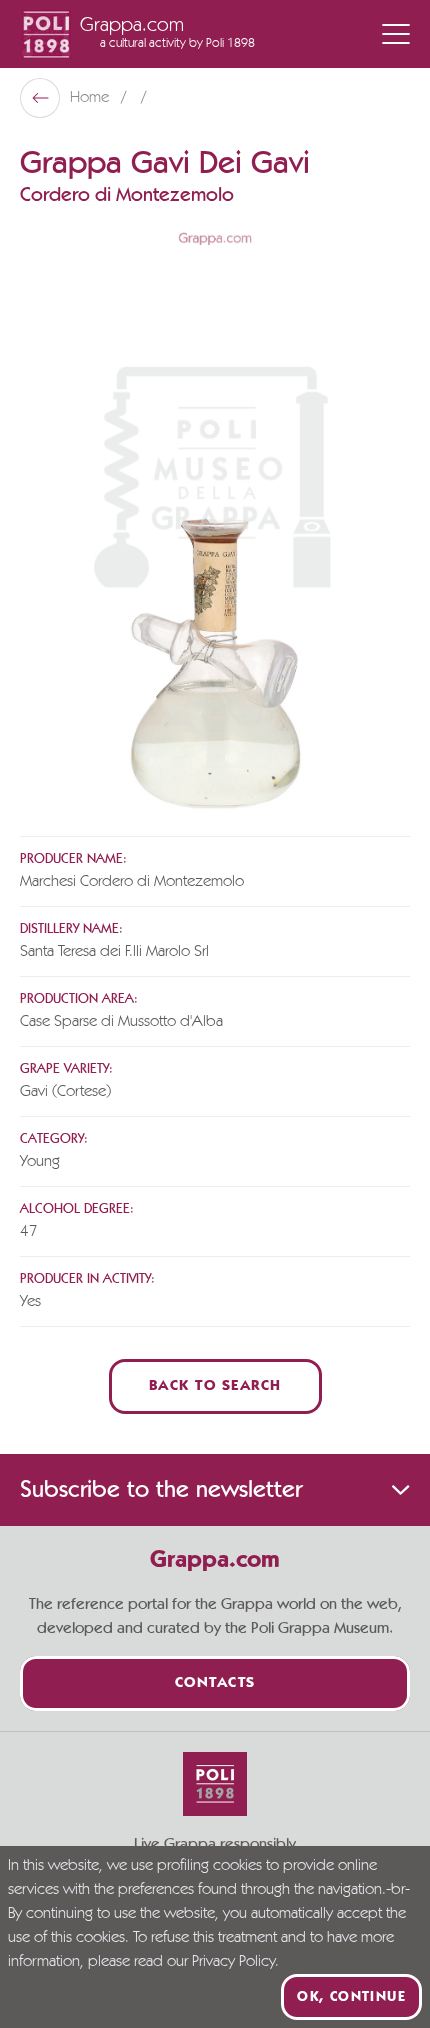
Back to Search (215, 1386)
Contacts (215, 1683)
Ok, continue (351, 1997)
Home (91, 98)
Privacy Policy (233, 1962)
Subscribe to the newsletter (161, 1490)
